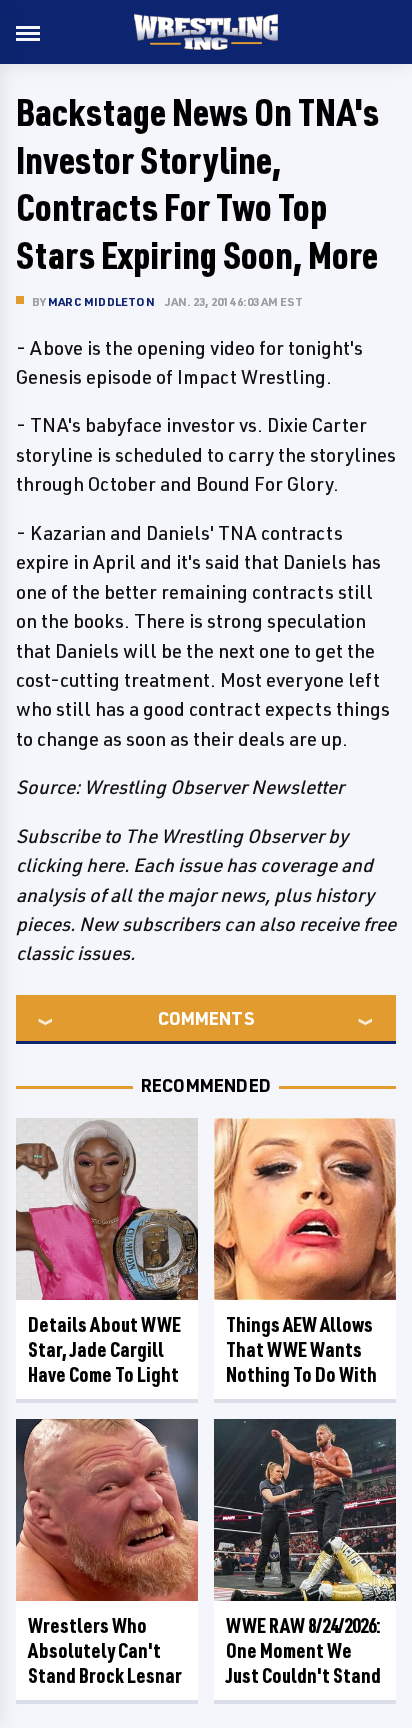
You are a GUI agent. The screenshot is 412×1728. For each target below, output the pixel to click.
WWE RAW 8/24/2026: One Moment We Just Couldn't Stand (303, 1650)
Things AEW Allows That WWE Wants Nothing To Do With (301, 1349)
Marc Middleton (101, 301)
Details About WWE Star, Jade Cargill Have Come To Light (104, 1349)
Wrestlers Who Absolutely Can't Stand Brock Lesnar (105, 1650)
